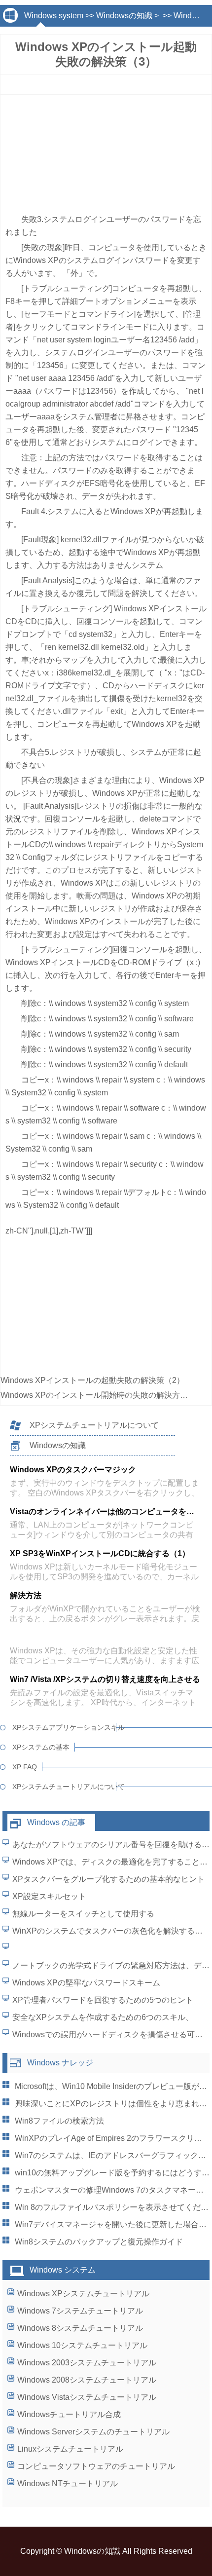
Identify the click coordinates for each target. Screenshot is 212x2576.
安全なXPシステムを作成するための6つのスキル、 (103, 2017)
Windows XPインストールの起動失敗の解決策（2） (92, 1380)
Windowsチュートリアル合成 (69, 2414)
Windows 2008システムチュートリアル (87, 2380)
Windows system (54, 16)
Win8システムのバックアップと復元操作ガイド (99, 2242)
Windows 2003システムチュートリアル (87, 2363)
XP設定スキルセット (49, 1896)
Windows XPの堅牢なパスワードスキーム (86, 1983)
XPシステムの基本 (41, 1747)
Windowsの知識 (124, 16)
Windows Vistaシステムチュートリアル (87, 2397)
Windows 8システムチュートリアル (80, 2328)
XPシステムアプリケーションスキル (64, 1727)
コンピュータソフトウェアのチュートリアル (96, 2466)
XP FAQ (25, 1767)
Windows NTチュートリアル (68, 2483)
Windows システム (63, 2270)
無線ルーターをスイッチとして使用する (83, 1914)
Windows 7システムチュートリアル (80, 2311)
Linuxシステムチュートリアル (70, 2449)
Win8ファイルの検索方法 (59, 2121)
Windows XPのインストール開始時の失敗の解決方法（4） (104, 1395)
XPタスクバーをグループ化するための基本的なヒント (108, 1879)
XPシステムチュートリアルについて (94, 1425)
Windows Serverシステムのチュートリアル (93, 2432)
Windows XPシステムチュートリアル (83, 2294)
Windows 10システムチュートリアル (82, 2345)
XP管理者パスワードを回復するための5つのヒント (103, 2000)
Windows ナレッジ (60, 2063)
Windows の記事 (56, 1822)
